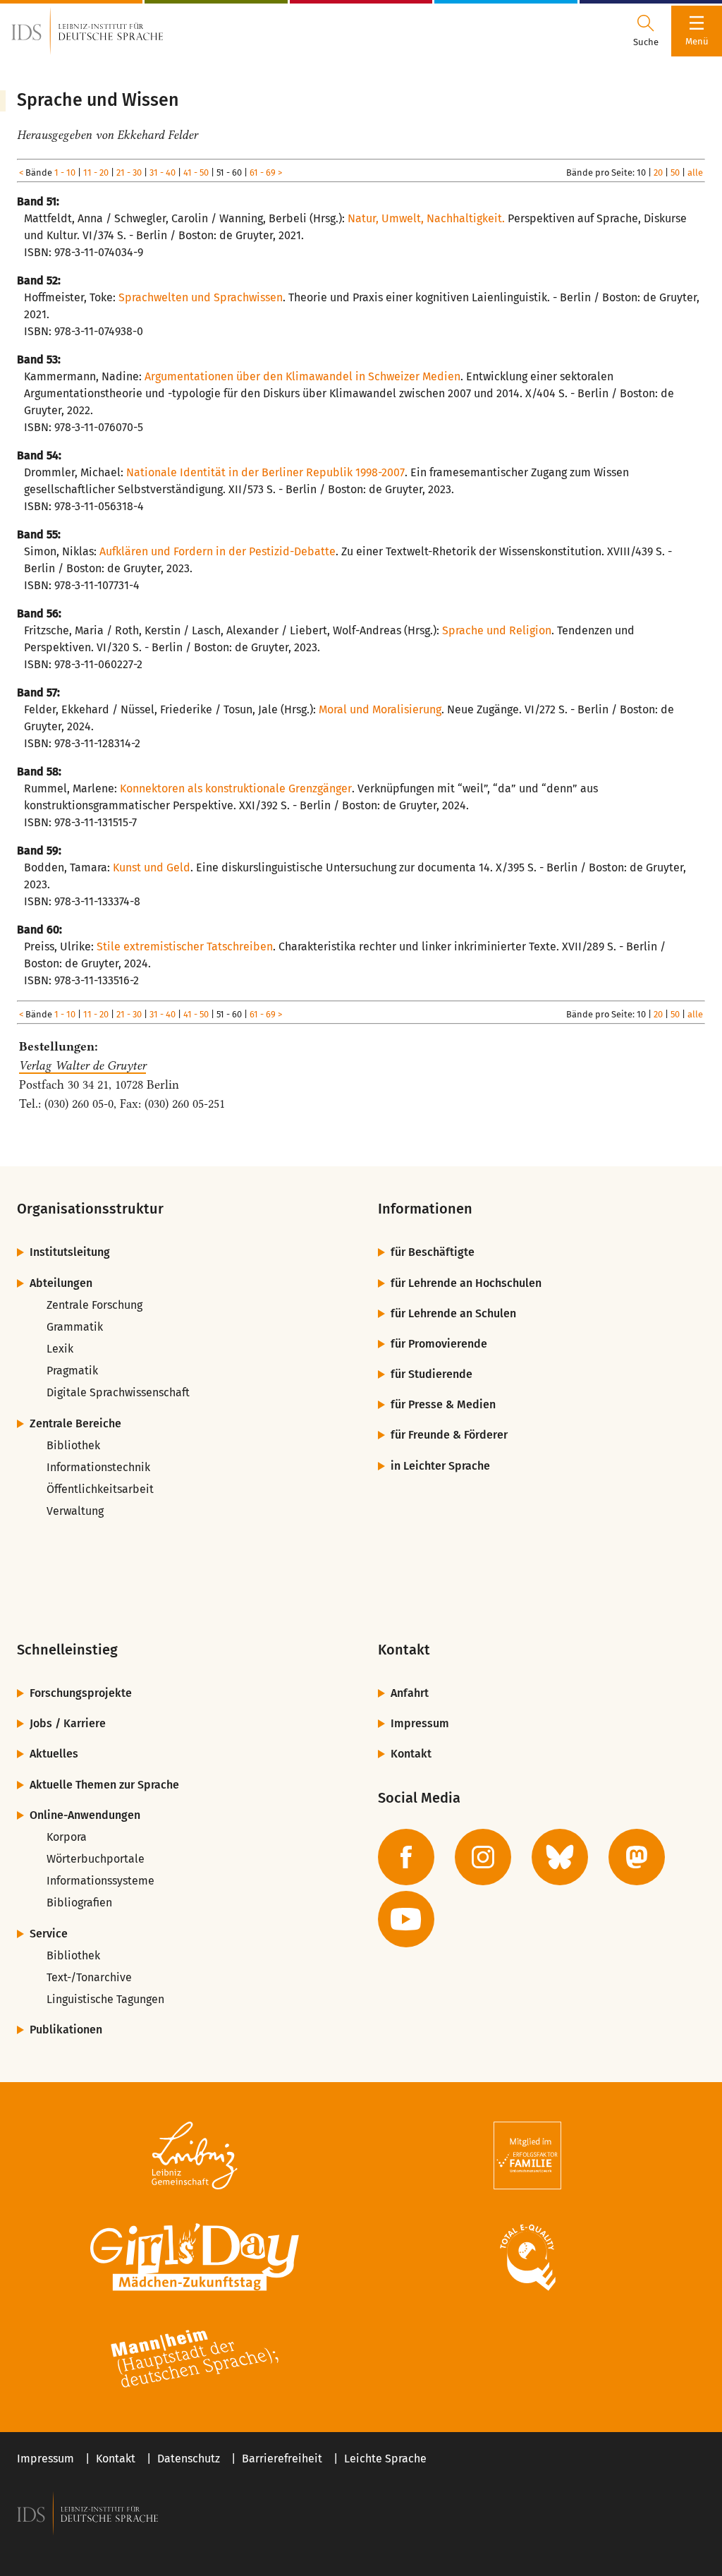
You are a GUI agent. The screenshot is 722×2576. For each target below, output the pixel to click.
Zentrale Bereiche (75, 1423)
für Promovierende (439, 1344)
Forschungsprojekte (81, 1693)
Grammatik (75, 1327)
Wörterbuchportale (96, 1859)
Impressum (420, 1723)
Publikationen (66, 2030)
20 (658, 173)
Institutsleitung (70, 1252)
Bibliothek (73, 1445)
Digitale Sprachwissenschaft (118, 1392)
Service (49, 1934)
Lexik (60, 1349)
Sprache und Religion (497, 630)
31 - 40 (163, 173)
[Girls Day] (195, 2257)
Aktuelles (54, 1754)
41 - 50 (196, 173)
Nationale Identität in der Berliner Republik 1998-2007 (265, 472)
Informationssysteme (100, 1881)
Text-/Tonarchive (89, 1977)
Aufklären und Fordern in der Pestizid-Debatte (218, 551)
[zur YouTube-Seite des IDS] (406, 1919)
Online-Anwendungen (85, 1815)
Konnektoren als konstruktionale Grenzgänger (236, 788)
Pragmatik (72, 1371)
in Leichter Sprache (440, 1466)
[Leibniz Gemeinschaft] (195, 2155)
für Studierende (432, 1374)
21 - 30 (129, 173)
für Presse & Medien (443, 1404)
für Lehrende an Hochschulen (466, 1283)
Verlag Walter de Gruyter (82, 1065)
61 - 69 (263, 173)
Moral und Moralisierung (380, 709)
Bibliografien (79, 1903)
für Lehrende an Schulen (453, 1313)
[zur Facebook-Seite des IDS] (406, 1857)
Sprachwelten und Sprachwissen (201, 297)
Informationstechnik (98, 1467)
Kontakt (411, 1754)
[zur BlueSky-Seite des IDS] (560, 1857)
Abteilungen (61, 1283)
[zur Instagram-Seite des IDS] (483, 1857)
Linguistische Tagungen (105, 1999)
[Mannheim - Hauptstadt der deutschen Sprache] (195, 2359)
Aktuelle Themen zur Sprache (104, 1785)
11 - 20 (96, 173)
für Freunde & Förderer (449, 1435)
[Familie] (527, 2155)
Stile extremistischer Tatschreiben (185, 947)
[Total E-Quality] (527, 2257)
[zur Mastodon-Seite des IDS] (637, 1857)
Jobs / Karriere (68, 1723)
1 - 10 (65, 173)
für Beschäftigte (433, 1252)
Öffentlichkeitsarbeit (100, 1489)
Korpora (67, 1837)
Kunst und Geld (152, 867)
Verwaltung (75, 1511)
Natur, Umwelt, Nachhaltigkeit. (426, 218)
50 (675, 173)
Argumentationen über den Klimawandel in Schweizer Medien (302, 376)
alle (695, 173)
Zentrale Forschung (94, 1305)
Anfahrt (410, 1693)
